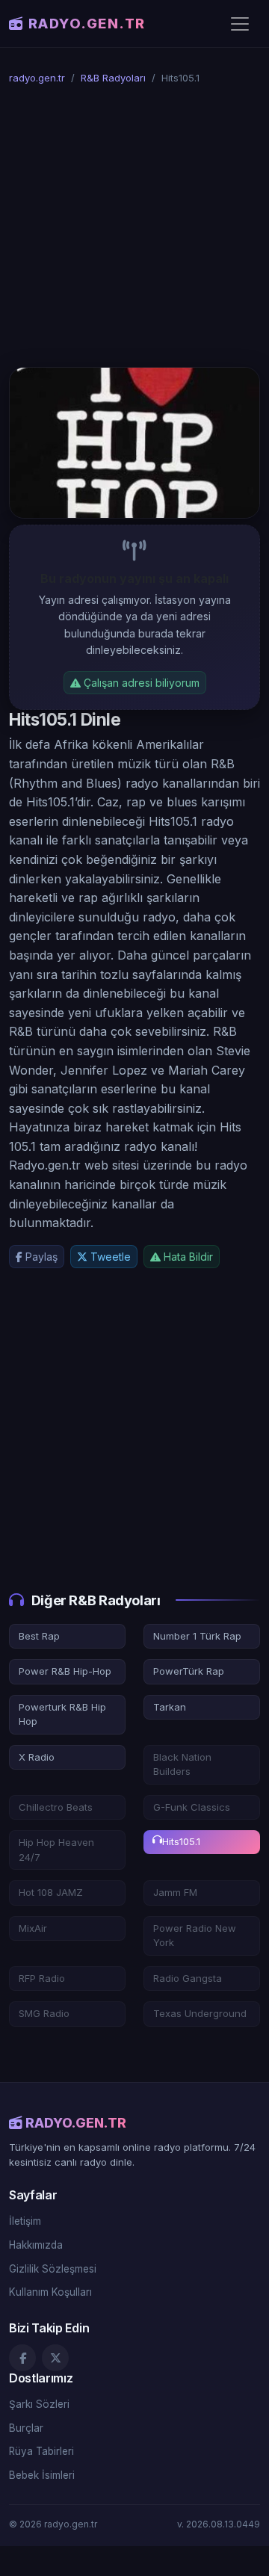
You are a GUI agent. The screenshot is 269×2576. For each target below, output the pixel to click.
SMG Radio (44, 2013)
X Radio (37, 1757)
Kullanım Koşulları (50, 2292)
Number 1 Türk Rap (197, 1636)
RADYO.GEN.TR (87, 23)
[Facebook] (22, 2358)
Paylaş (40, 1257)
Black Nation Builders (182, 1764)
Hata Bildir (187, 1257)
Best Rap (39, 1636)
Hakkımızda (36, 2245)
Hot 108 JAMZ (51, 1892)
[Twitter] (55, 2358)
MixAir (33, 1928)
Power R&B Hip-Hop (65, 1671)
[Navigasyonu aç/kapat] (240, 24)
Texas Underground (200, 2013)
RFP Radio (42, 1978)
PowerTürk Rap (189, 1671)
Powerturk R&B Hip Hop (62, 1714)
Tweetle (109, 1257)
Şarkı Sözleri (39, 2404)
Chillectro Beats (56, 1807)
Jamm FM (175, 1892)
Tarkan (170, 1707)
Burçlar (26, 2428)
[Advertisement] (134, 226)
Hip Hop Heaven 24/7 (56, 1850)
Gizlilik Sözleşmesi (53, 2269)
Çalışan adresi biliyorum (140, 683)
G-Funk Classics (192, 1807)
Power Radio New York (195, 1936)
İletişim (25, 2221)
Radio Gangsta (188, 1978)
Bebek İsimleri (42, 2475)
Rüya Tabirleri (41, 2451)
